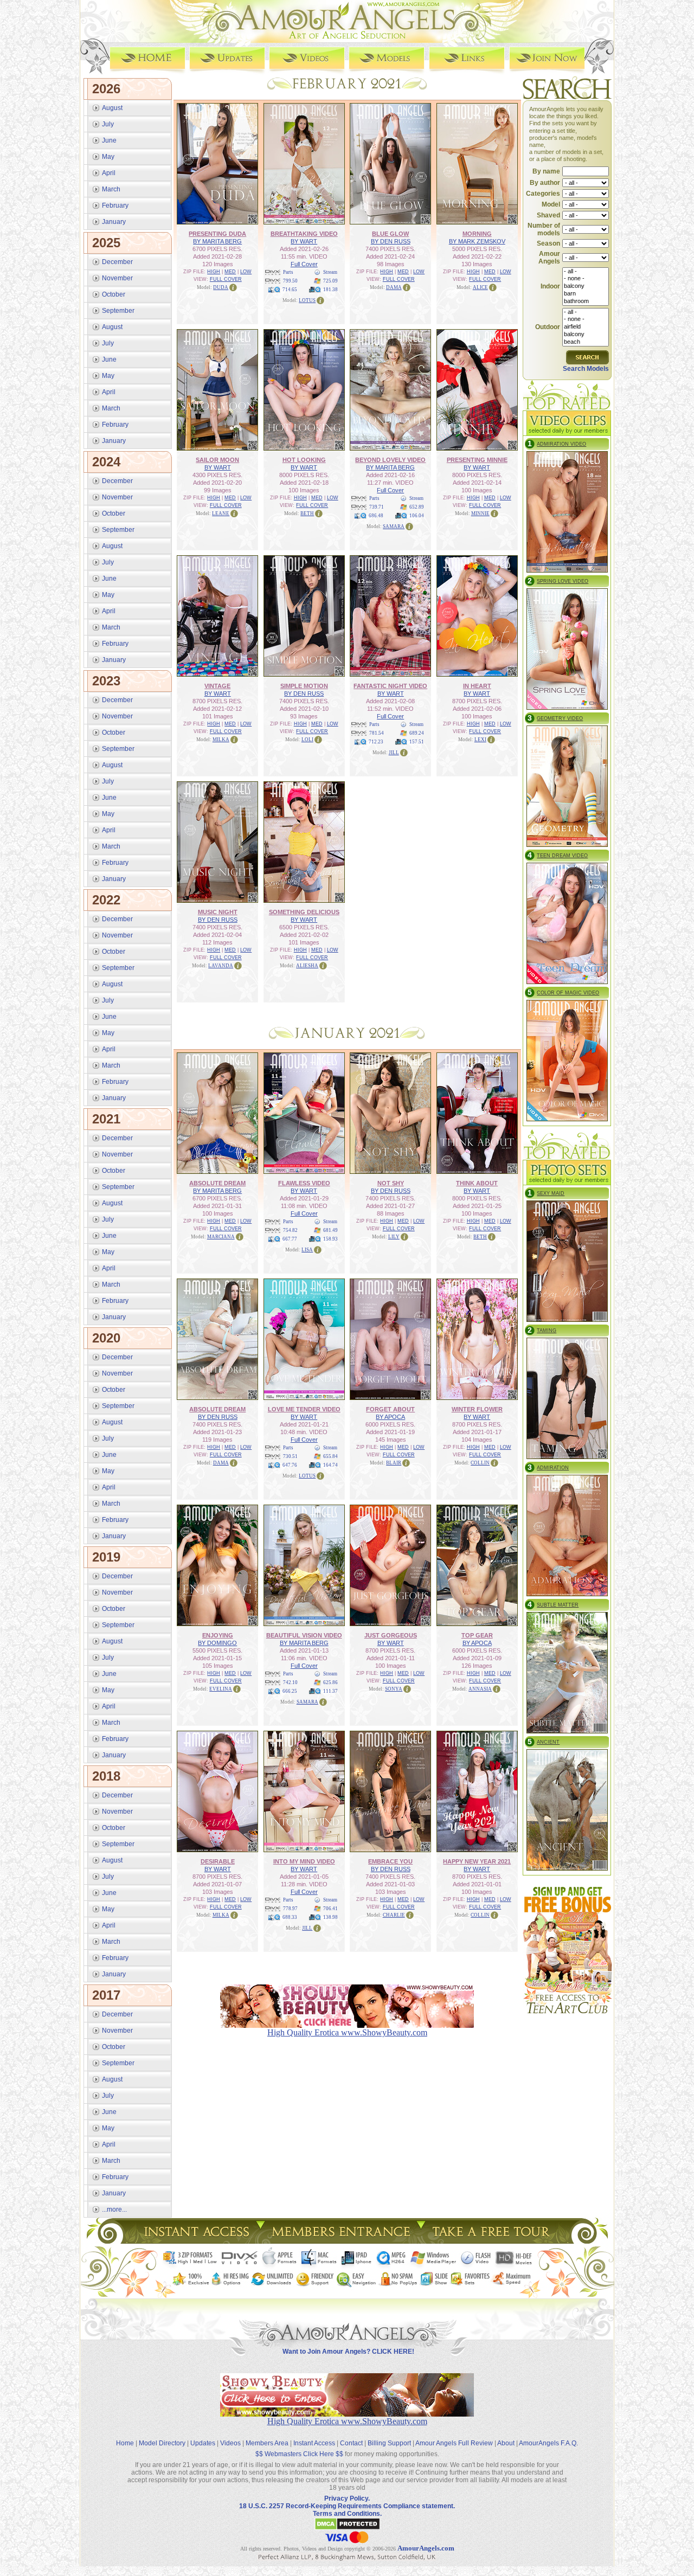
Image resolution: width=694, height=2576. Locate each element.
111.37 (330, 1691)
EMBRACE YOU (390, 1861)
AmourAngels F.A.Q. (548, 2443)
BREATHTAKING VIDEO (304, 234)
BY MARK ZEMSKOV (477, 241)
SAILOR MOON (217, 460)
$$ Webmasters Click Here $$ (299, 2454)
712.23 (376, 742)
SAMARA (394, 526)
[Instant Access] (196, 2241)
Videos (230, 2443)
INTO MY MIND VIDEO (304, 1861)
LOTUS (307, 300)
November (117, 278)
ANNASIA (480, 1689)
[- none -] (586, 279)
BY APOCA (390, 1417)
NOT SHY (391, 1183)
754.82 (290, 1230)
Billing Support (389, 2443)
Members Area (267, 2443)
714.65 (290, 290)
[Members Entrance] (340, 2241)
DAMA (394, 287)
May (108, 157)
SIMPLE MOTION (304, 686)
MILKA (221, 740)
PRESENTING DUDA (217, 234)
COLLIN (480, 1463)
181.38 (330, 290)
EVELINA (221, 1689)
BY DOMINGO (217, 1643)
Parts (288, 272)
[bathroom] (586, 301)
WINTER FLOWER (477, 1409)
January (114, 222)
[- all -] (586, 272)
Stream (330, 272)
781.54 (377, 733)
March (111, 189)
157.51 (417, 742)
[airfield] (586, 327)
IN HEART (477, 686)
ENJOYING (218, 1635)
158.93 (330, 1239)
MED (230, 272)
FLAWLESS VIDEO (304, 1183)
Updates (203, 2443)
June (109, 140)
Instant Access (314, 2443)
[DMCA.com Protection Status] (347, 2528)
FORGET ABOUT (390, 1409)
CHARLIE (394, 1915)
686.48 (376, 516)
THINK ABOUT (477, 1183)
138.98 (330, 1917)
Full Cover (304, 264)
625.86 (330, 1682)
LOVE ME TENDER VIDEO (304, 1409)
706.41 (330, 1909)
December (117, 262)
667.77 (290, 1239)
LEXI (480, 740)
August (112, 108)
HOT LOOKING (304, 460)
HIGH (214, 272)
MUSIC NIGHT (218, 912)
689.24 (417, 733)
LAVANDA (221, 966)
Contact (351, 2443)
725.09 (330, 281)
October (114, 294)
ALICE (480, 287)
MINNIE (480, 513)
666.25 (290, 1691)
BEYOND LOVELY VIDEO (390, 460)
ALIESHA (307, 966)
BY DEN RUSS (391, 241)
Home (125, 2443)
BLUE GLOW (390, 234)
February (115, 205)
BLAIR (394, 1463)
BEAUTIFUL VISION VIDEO (304, 1635)
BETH (307, 513)
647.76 (290, 1465)
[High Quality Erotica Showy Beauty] (347, 2414)
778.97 (290, 1909)
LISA (307, 1250)
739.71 (377, 507)
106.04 (417, 516)
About (506, 2443)
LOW (246, 272)
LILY (394, 1237)
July (108, 124)
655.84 (330, 1456)
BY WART (304, 241)
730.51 (290, 1456)
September (118, 311)
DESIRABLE (218, 1861)
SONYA (394, 1689)
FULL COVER (226, 279)
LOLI (307, 740)
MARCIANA (221, 1237)
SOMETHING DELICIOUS (304, 912)
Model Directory (162, 2443)
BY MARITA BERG (217, 241)
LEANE (221, 513)
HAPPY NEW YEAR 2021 (477, 1861)
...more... (114, 2209)
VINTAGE (217, 686)
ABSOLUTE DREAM (217, 1183)
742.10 (290, 1682)
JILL (394, 753)
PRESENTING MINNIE (477, 460)
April (109, 173)
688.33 (290, 1917)
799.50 (290, 281)
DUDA (221, 287)
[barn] (586, 294)
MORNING (477, 234)
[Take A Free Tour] (494, 2241)
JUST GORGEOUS (391, 1635)
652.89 (417, 507)
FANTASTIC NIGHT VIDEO (390, 686)
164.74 (330, 1465)
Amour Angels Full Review (454, 2443)
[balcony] (586, 286)
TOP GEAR (477, 1635)
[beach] (586, 342)
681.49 (330, 1230)
